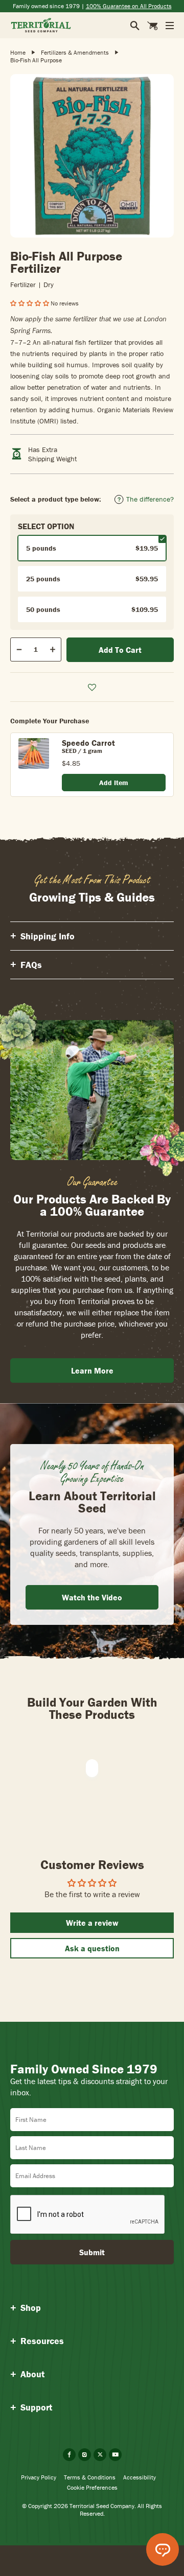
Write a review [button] (92, 1923)
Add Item (114, 783)
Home (18, 52)
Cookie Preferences (92, 2487)
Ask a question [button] (92, 1948)
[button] (30, 303)
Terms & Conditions (90, 2477)
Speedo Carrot (88, 743)
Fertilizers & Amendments (75, 52)
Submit (92, 2252)
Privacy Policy (39, 2477)
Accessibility (140, 2477)
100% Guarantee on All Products (129, 6)
